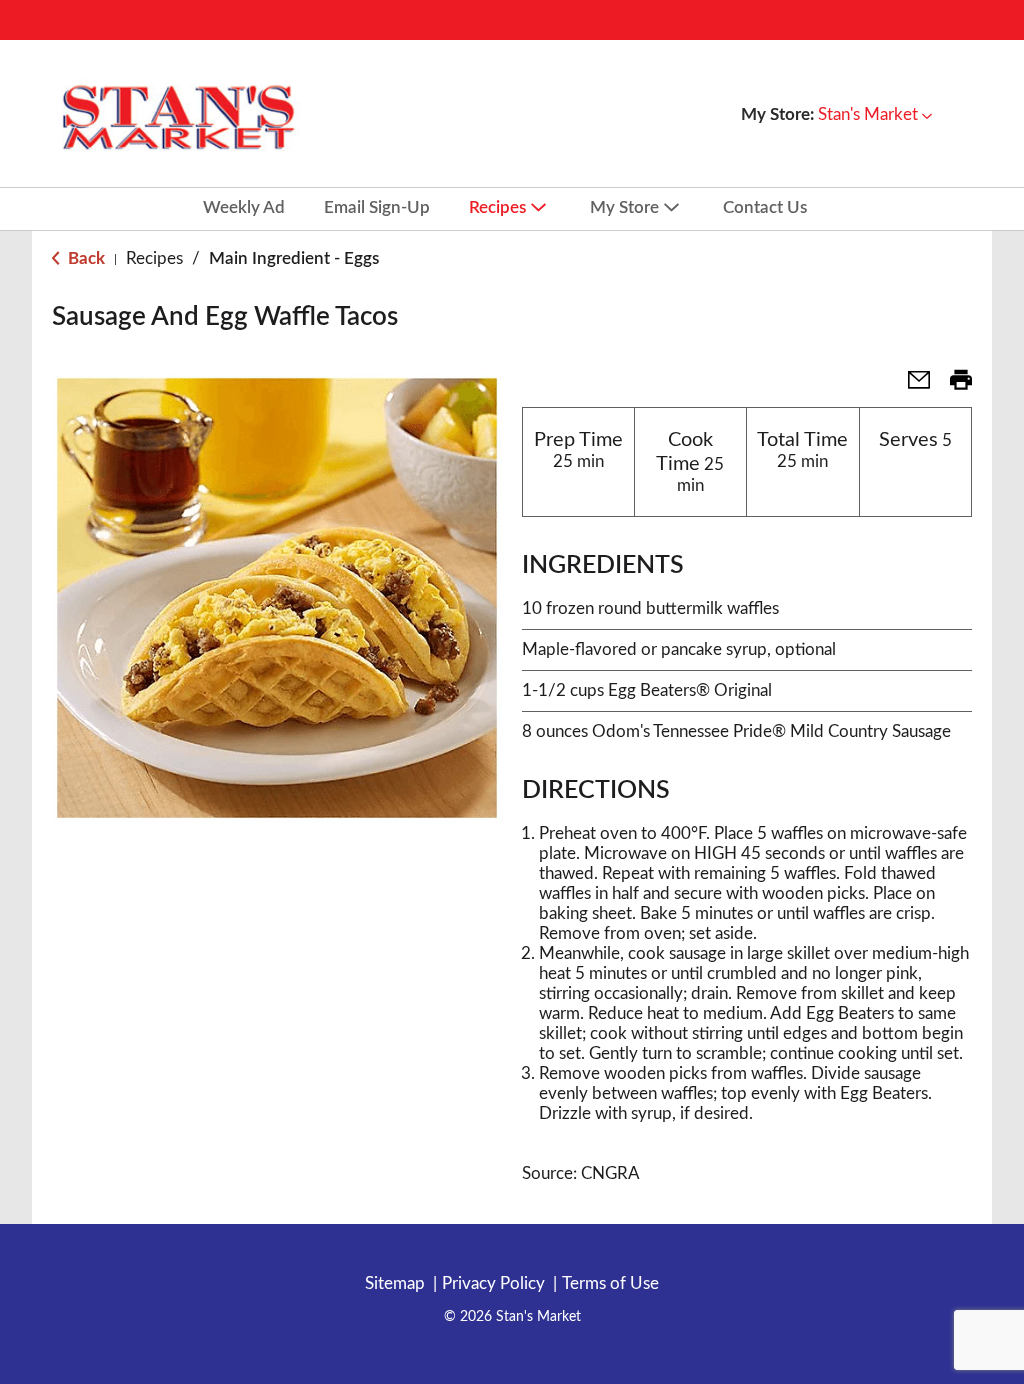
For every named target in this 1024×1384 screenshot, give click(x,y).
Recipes (154, 258)
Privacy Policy (493, 1283)
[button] (875, 114)
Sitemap (395, 1283)
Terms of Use (610, 1283)
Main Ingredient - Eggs (294, 258)
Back (84, 258)
